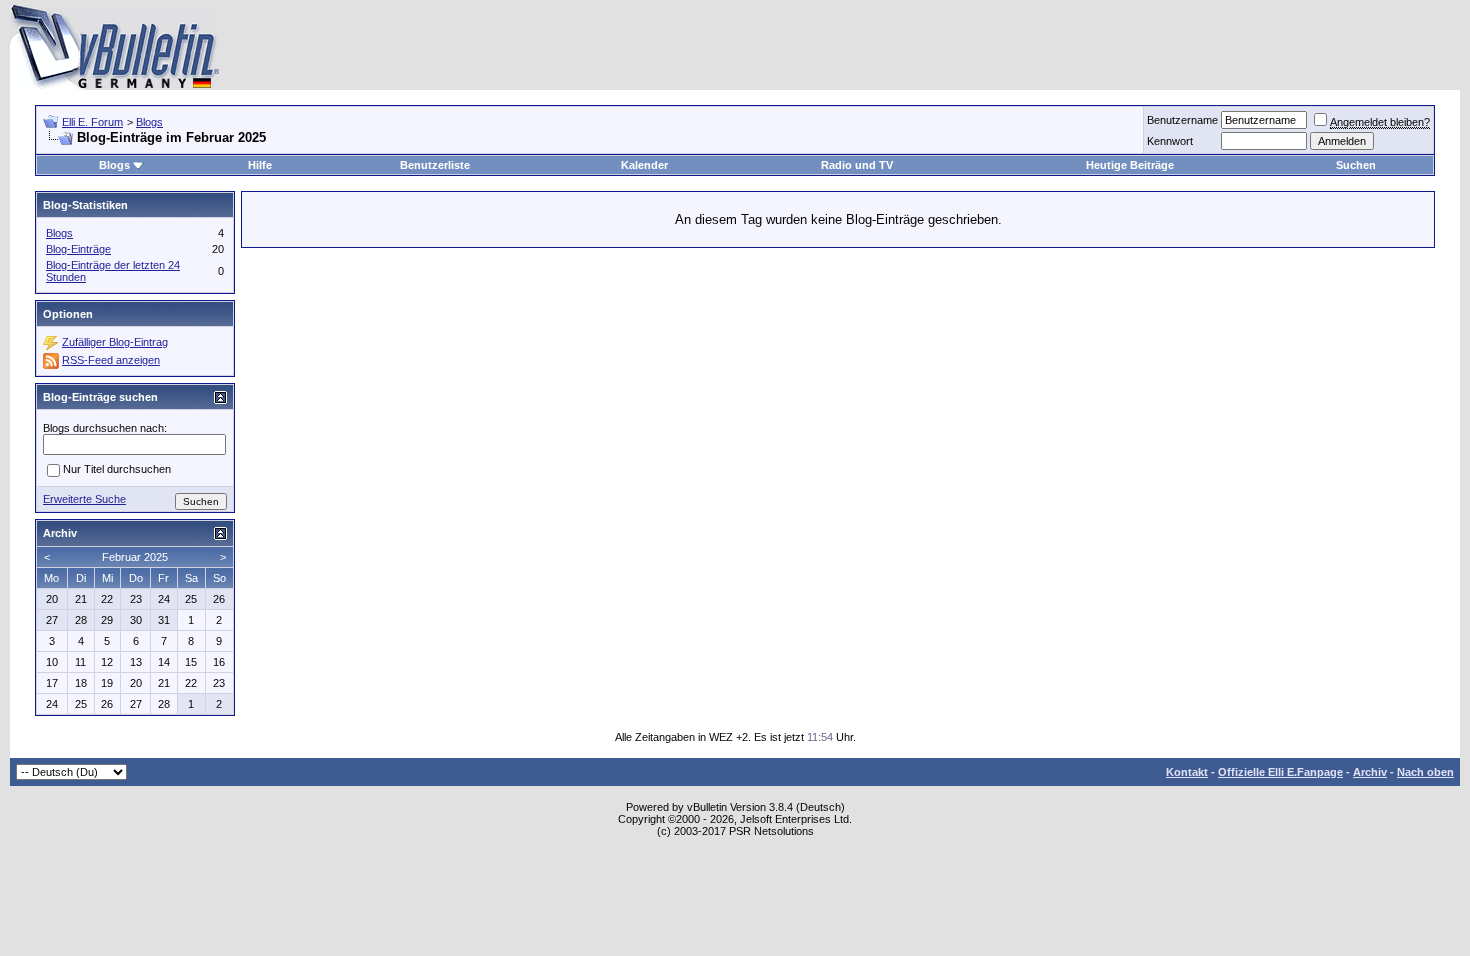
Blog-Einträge (78, 249)
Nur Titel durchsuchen (117, 469)
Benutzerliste (435, 165)
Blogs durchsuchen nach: (105, 428)
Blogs (149, 122)
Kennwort (1170, 141)
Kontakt (1187, 772)
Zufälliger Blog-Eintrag (115, 342)
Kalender (644, 165)
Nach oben (1425, 772)
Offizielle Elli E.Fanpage (1280, 772)
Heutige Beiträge (1130, 165)
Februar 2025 (135, 557)
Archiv (1370, 772)
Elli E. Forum (92, 122)
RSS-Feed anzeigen (111, 360)
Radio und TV (857, 165)
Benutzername (1182, 120)
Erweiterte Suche (84, 499)
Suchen (1356, 165)
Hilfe (260, 165)
